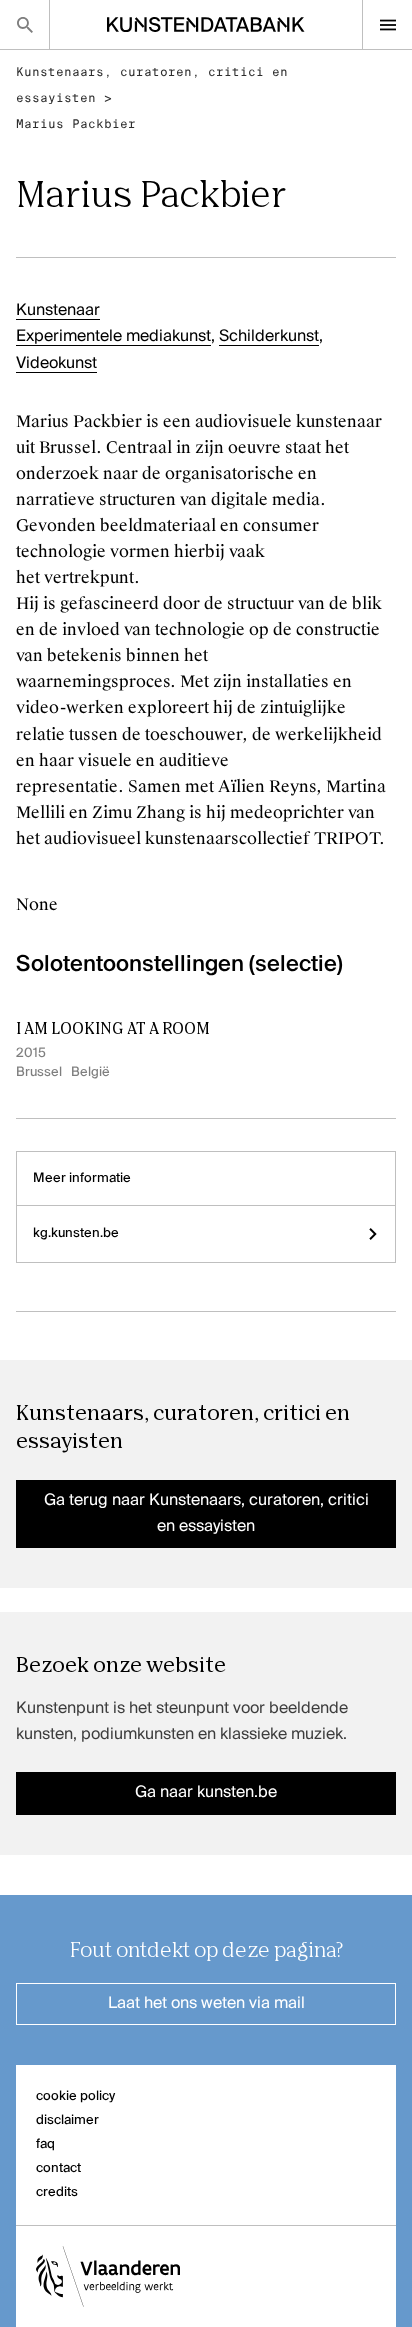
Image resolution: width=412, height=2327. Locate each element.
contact (58, 2168)
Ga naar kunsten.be (206, 1793)
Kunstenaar (58, 311)
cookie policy (75, 2096)
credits (57, 2192)
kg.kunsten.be (76, 1233)
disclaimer (67, 2120)
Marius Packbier (76, 124)
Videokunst (56, 364)
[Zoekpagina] (24, 24)
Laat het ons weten (206, 2004)
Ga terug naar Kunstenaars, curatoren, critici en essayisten (206, 1514)
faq (45, 2144)
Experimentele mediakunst (113, 337)
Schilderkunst (269, 337)
